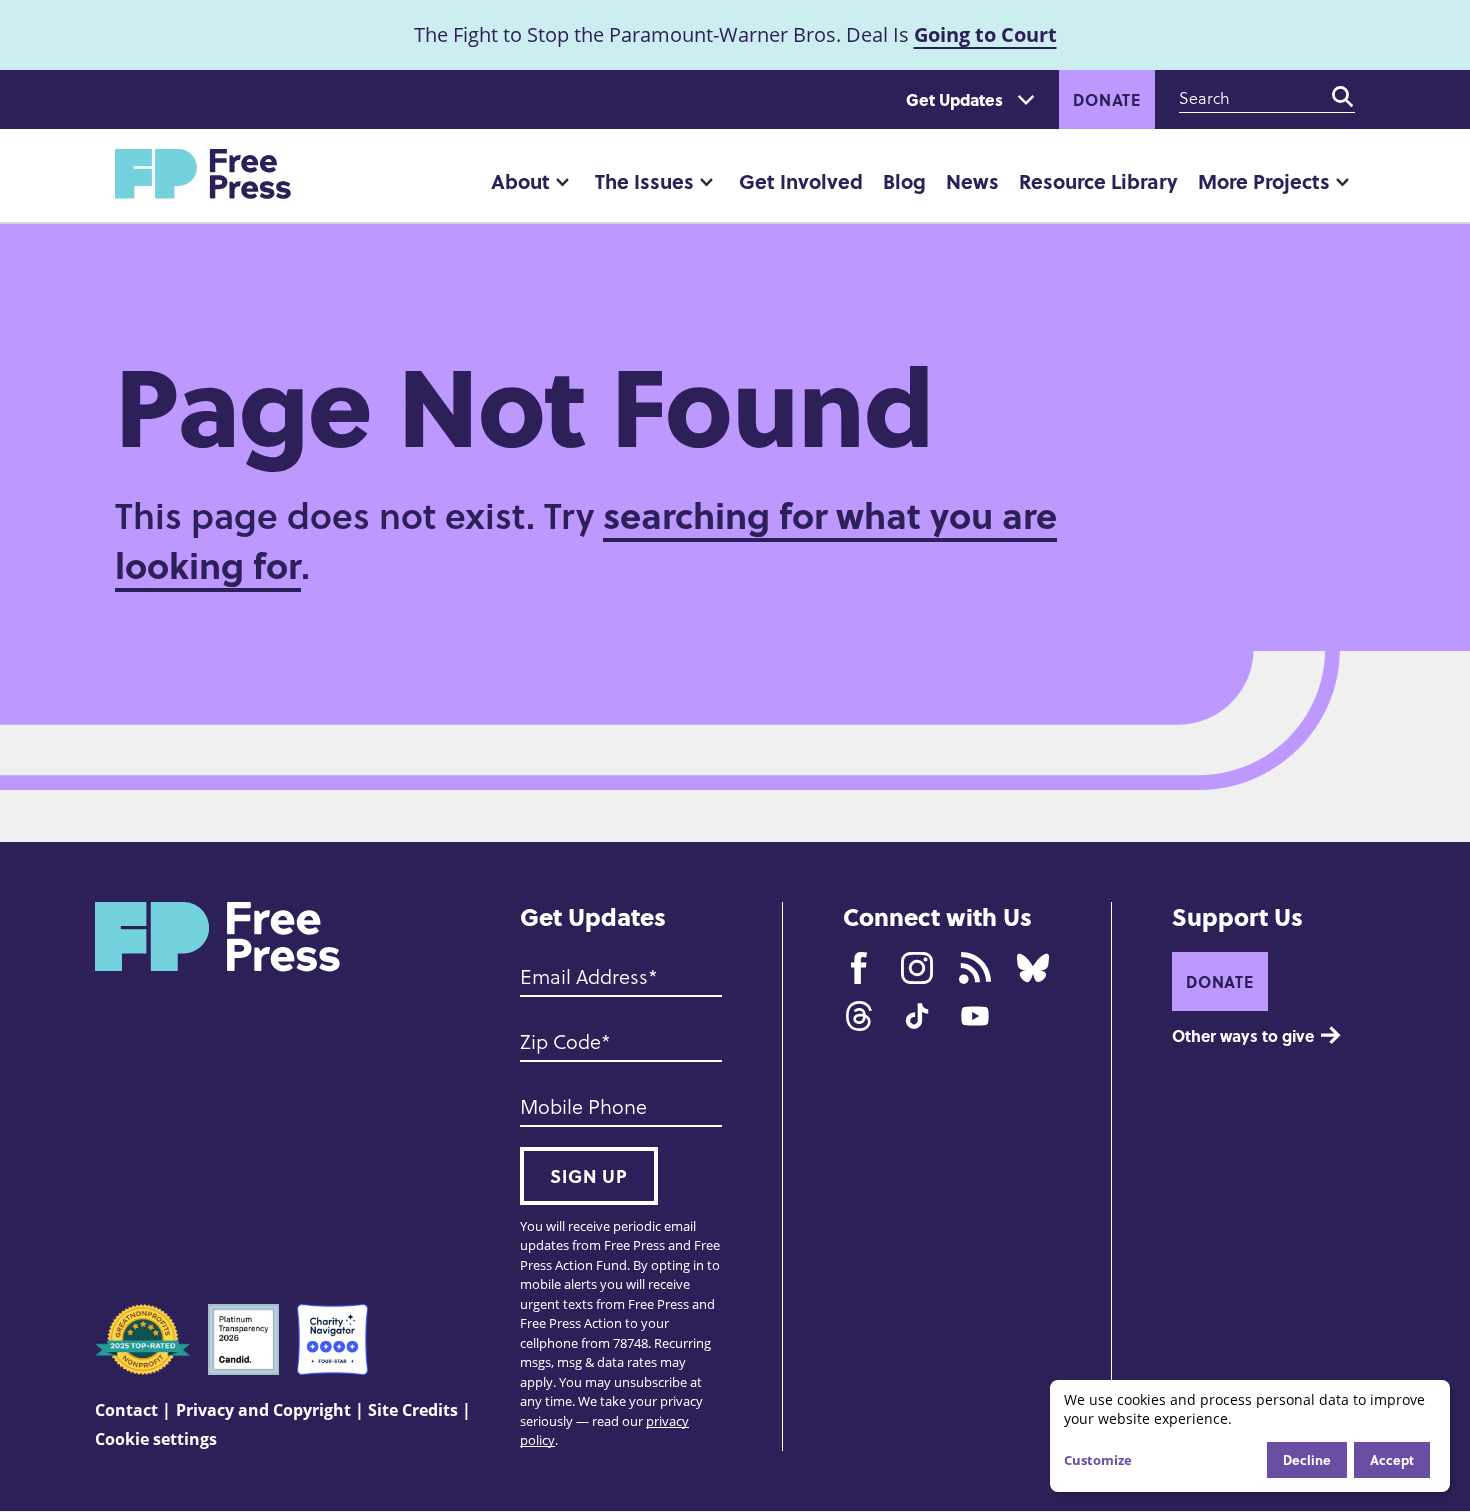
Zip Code (560, 1041)
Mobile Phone (583, 1106)
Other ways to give (1243, 1035)
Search (1343, 97)
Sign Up (589, 1176)
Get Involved (801, 180)
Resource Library (1098, 180)
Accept (1392, 1459)
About (520, 180)
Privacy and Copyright (263, 1410)
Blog (904, 180)
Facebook (859, 968)
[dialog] (1250, 1436)
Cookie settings (156, 1439)
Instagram (917, 968)
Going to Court (985, 34)
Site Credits (413, 1410)
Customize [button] (1098, 1460)
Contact (126, 1410)
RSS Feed (975, 968)
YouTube (975, 1016)
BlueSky (1033, 968)
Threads (859, 1016)
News (972, 180)
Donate (1107, 99)
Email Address (584, 976)
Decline (1307, 1459)
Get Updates (954, 99)
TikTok (917, 1016)
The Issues (644, 180)
